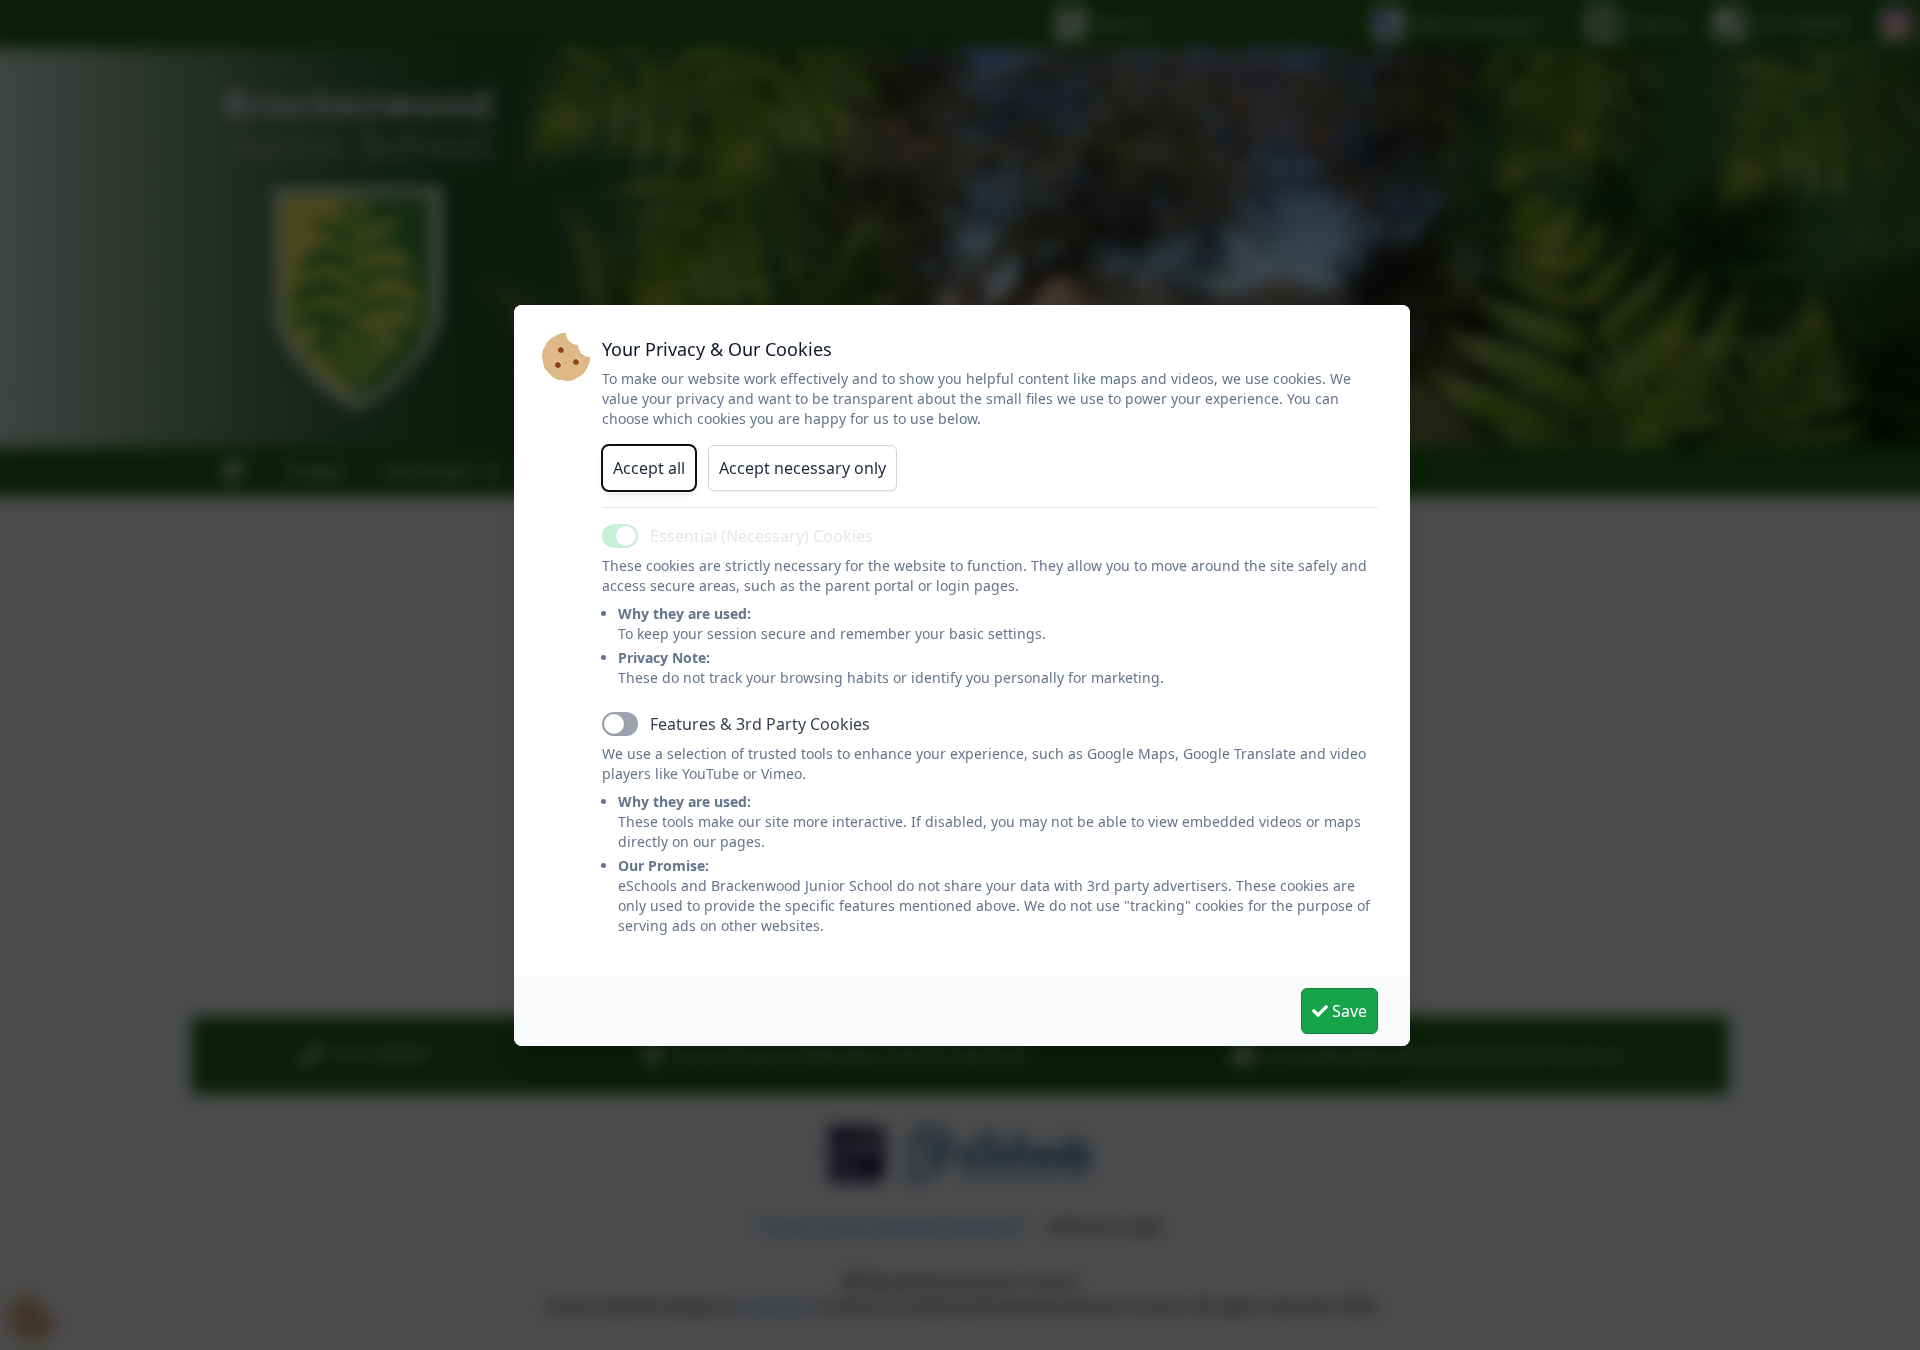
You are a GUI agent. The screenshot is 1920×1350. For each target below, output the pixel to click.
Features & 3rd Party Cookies (760, 724)
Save (1347, 1011)
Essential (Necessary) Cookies (761, 536)
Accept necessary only (802, 468)
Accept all (649, 468)
